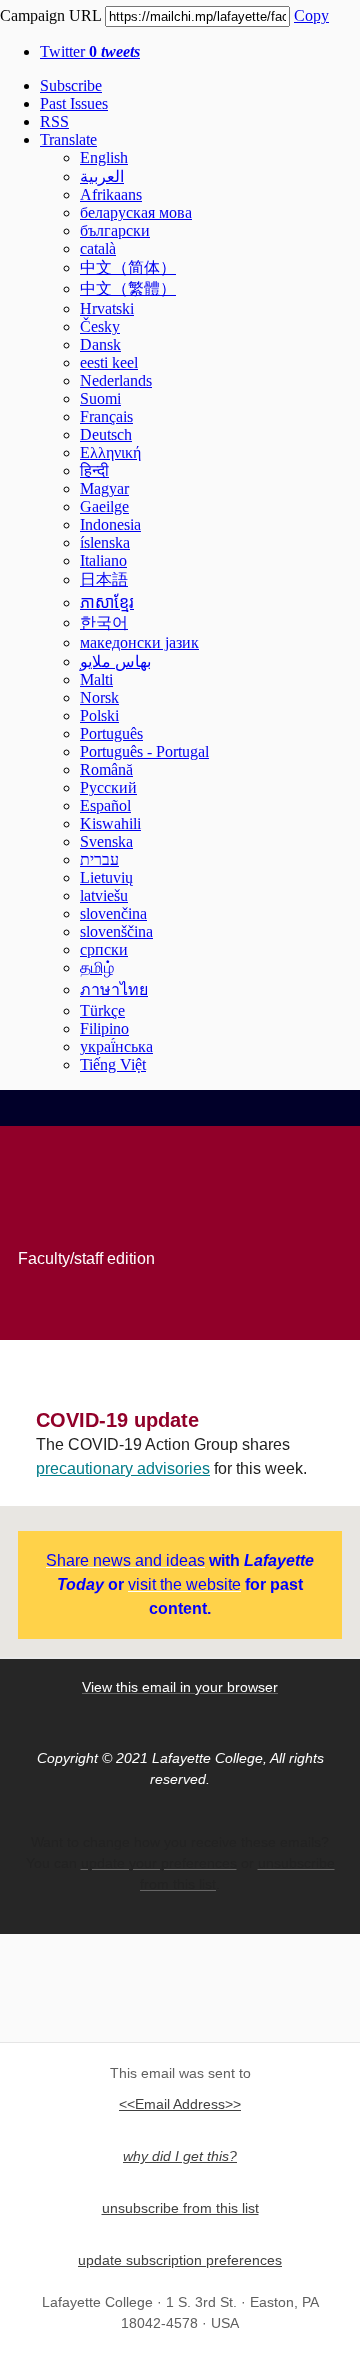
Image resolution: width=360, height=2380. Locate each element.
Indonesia (110, 524)
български (115, 230)
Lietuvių (106, 877)
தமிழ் (97, 967)
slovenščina (116, 931)
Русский (108, 787)
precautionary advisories (123, 1468)
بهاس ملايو (115, 661)
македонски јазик (139, 642)
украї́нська (116, 1046)
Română (106, 769)
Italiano (103, 560)
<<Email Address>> (180, 2104)
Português (111, 733)
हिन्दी (94, 470)
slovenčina (113, 913)
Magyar (104, 488)
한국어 (104, 622)
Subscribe (71, 85)
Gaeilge (104, 506)
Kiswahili (110, 823)
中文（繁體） (128, 288)
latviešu (104, 895)
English (104, 157)
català (98, 248)
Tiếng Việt (113, 1064)
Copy (311, 15)
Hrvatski (107, 308)
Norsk (99, 697)
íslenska (105, 542)
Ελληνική (110, 452)
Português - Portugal (144, 751)
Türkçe (102, 1010)
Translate (68, 139)
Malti (96, 679)
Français (106, 416)
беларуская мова (136, 212)
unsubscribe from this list (180, 2208)
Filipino (104, 1028)
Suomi (100, 398)
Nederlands (116, 380)
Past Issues (74, 103)
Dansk (100, 344)
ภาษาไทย (114, 989)
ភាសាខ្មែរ (107, 602)
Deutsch (106, 434)
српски (104, 949)
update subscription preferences (180, 2260)
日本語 (104, 579)
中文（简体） (128, 267)
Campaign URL (50, 15)
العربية (102, 176)
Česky (100, 326)
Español (105, 805)
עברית (99, 859)
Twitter (90, 51)
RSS (54, 121)
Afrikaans (111, 194)
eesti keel (109, 362)
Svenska (106, 841)
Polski (99, 715)
